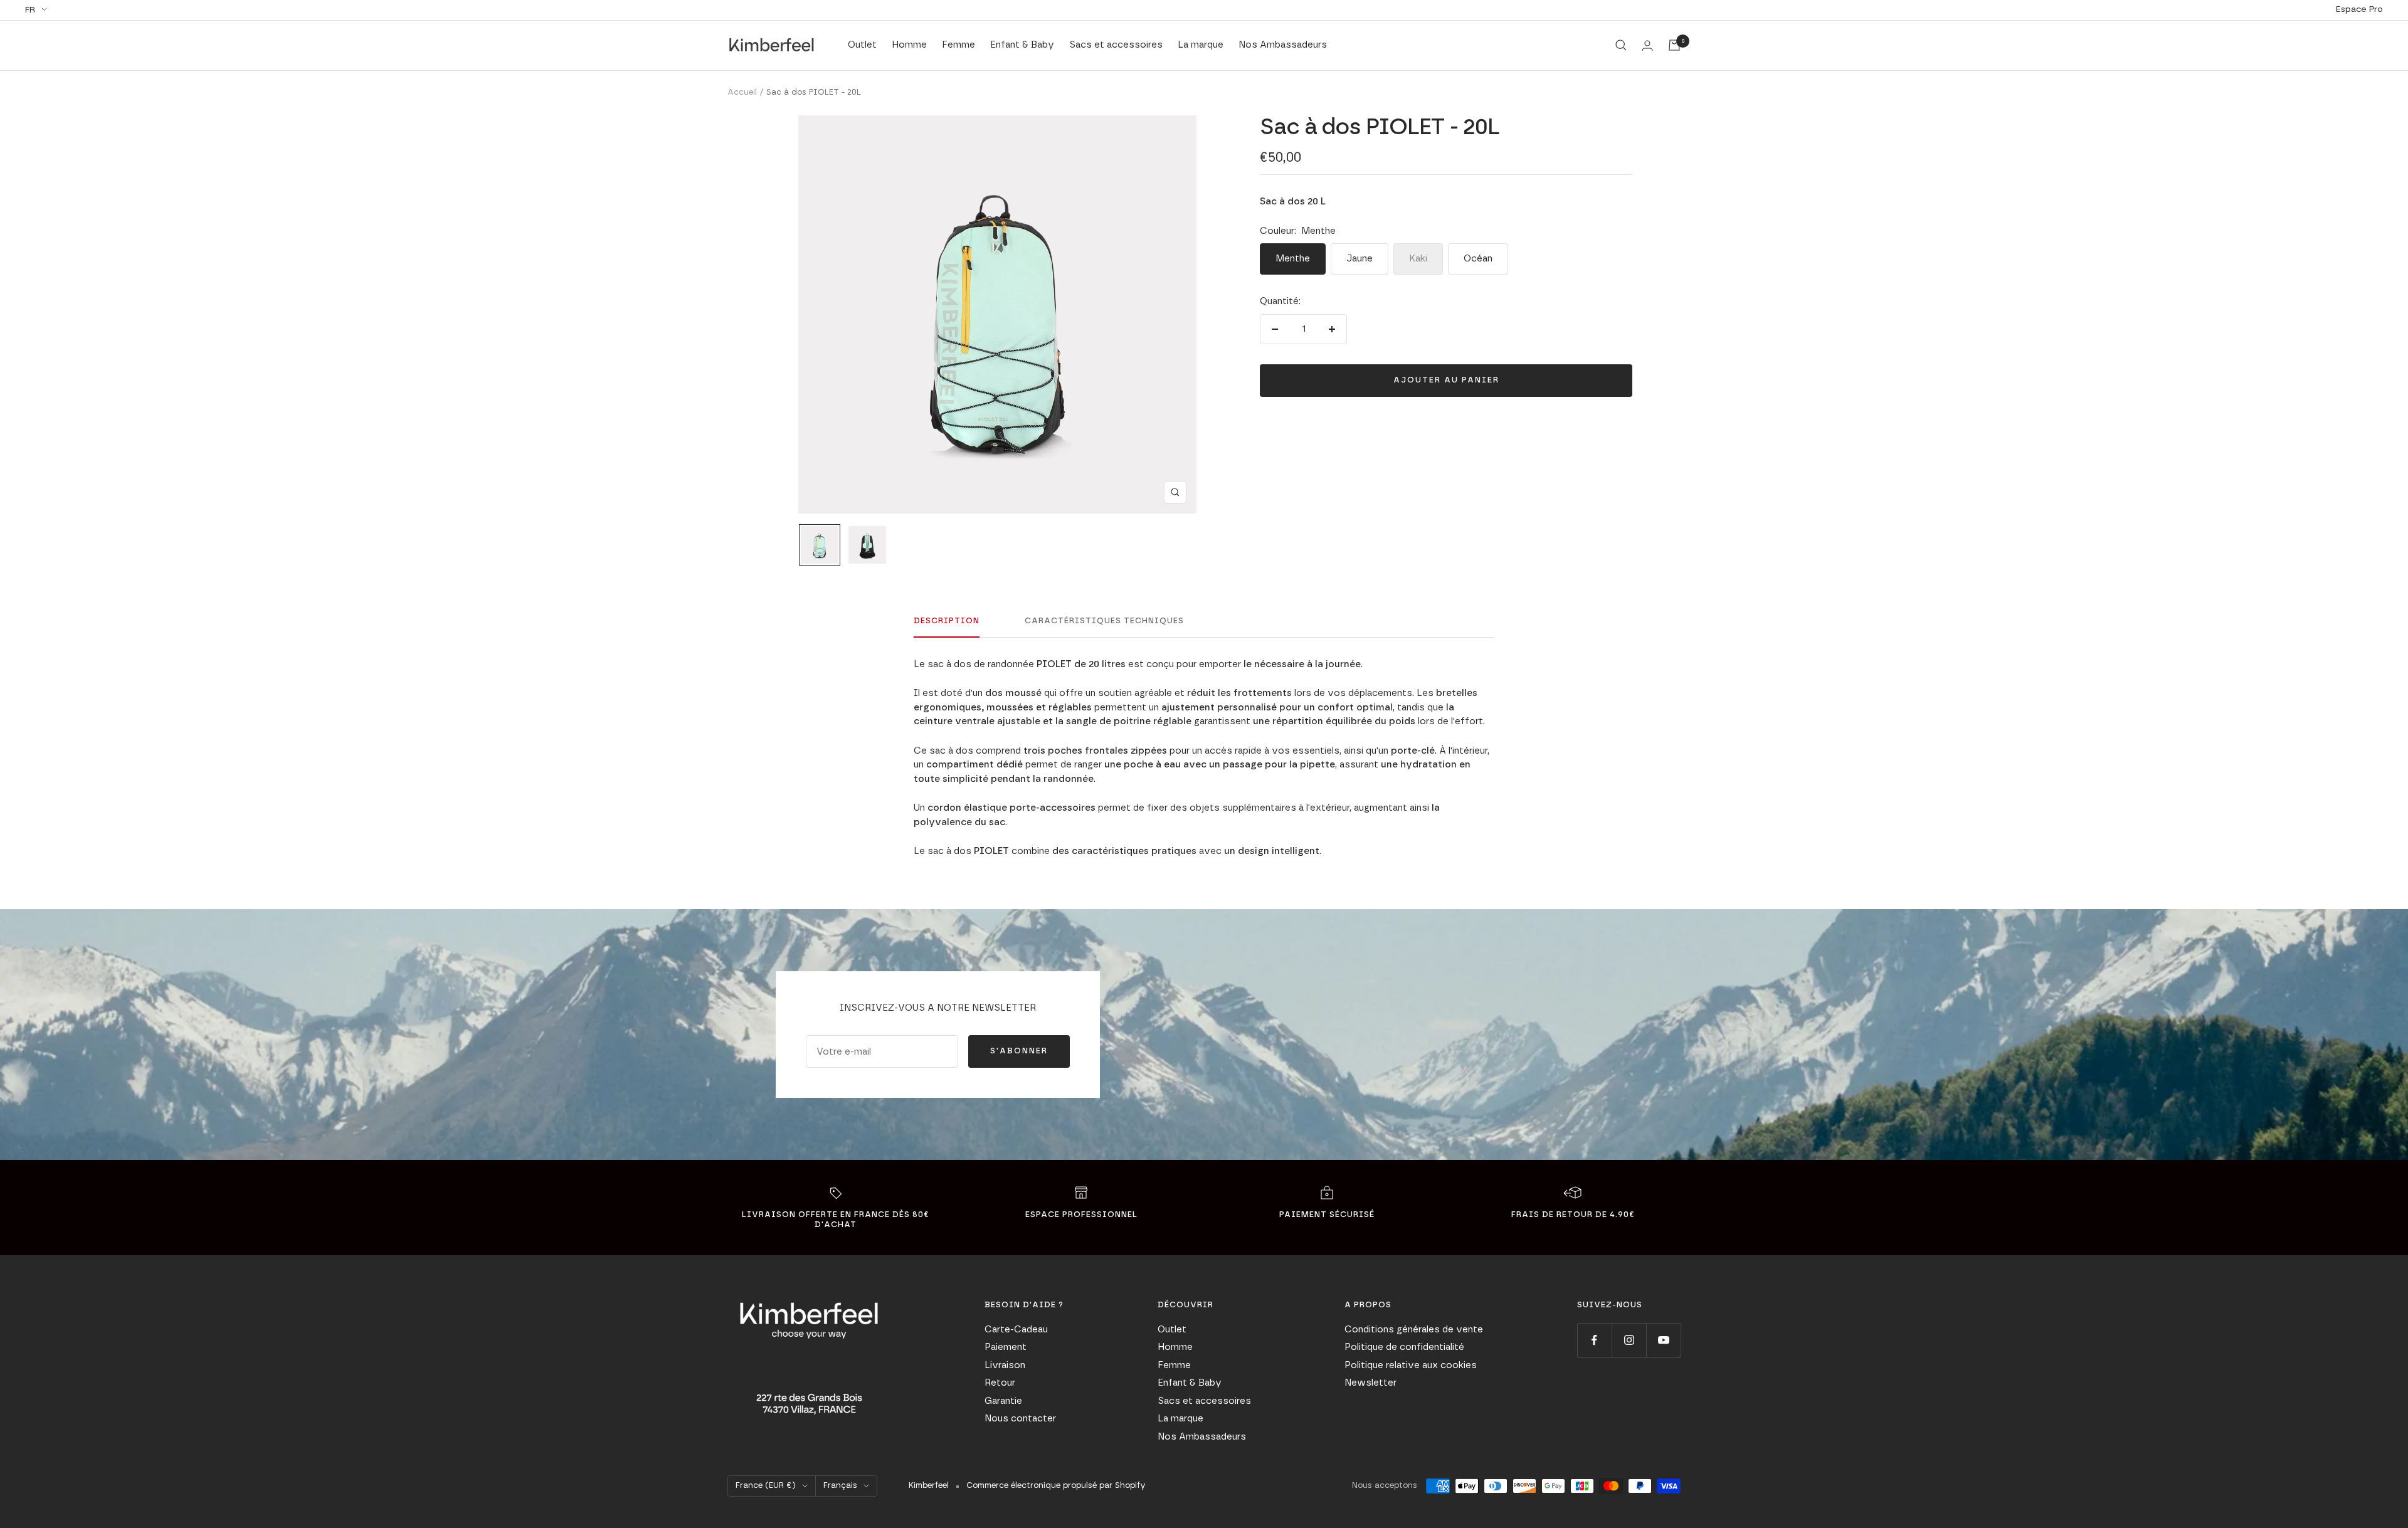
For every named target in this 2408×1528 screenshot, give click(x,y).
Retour (1000, 1383)
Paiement (1006, 1347)
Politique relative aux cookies (1411, 1365)
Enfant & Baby (1022, 45)
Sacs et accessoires (1116, 45)
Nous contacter (1020, 1419)
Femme (958, 45)
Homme (909, 45)
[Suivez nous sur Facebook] (1594, 1340)
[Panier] (1674, 45)
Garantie (1003, 1401)
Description (947, 621)
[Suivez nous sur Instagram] (1629, 1340)
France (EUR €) (766, 1486)
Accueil (742, 92)
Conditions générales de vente (1414, 1330)
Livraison (1005, 1365)
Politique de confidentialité (1404, 1347)
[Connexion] (1647, 45)
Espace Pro (2359, 9)
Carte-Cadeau (1016, 1330)
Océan (1478, 259)
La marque (1201, 45)
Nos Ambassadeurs (1283, 45)
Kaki (1418, 259)
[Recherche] (1621, 45)
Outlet (862, 45)
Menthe (1293, 259)
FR (30, 10)
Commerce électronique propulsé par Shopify (1056, 1486)
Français (840, 1486)
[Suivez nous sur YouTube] (1663, 1340)
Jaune (1360, 259)
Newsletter (1370, 1383)
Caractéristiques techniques (1104, 621)
